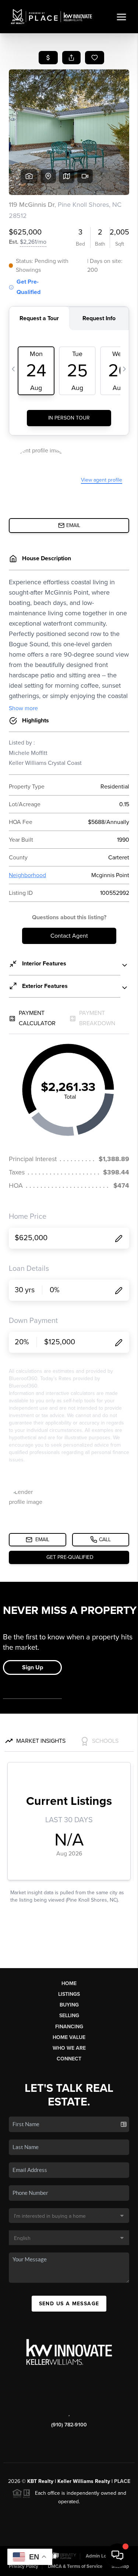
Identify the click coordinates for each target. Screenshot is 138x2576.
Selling (69, 2016)
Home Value (69, 2037)
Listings (69, 1994)
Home (69, 1983)
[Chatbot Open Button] (117, 2555)
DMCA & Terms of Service (75, 2566)
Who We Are (69, 2048)
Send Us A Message (69, 2304)
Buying (69, 2005)
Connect (69, 2059)
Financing (69, 2027)
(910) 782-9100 (69, 2425)
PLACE (122, 2481)
